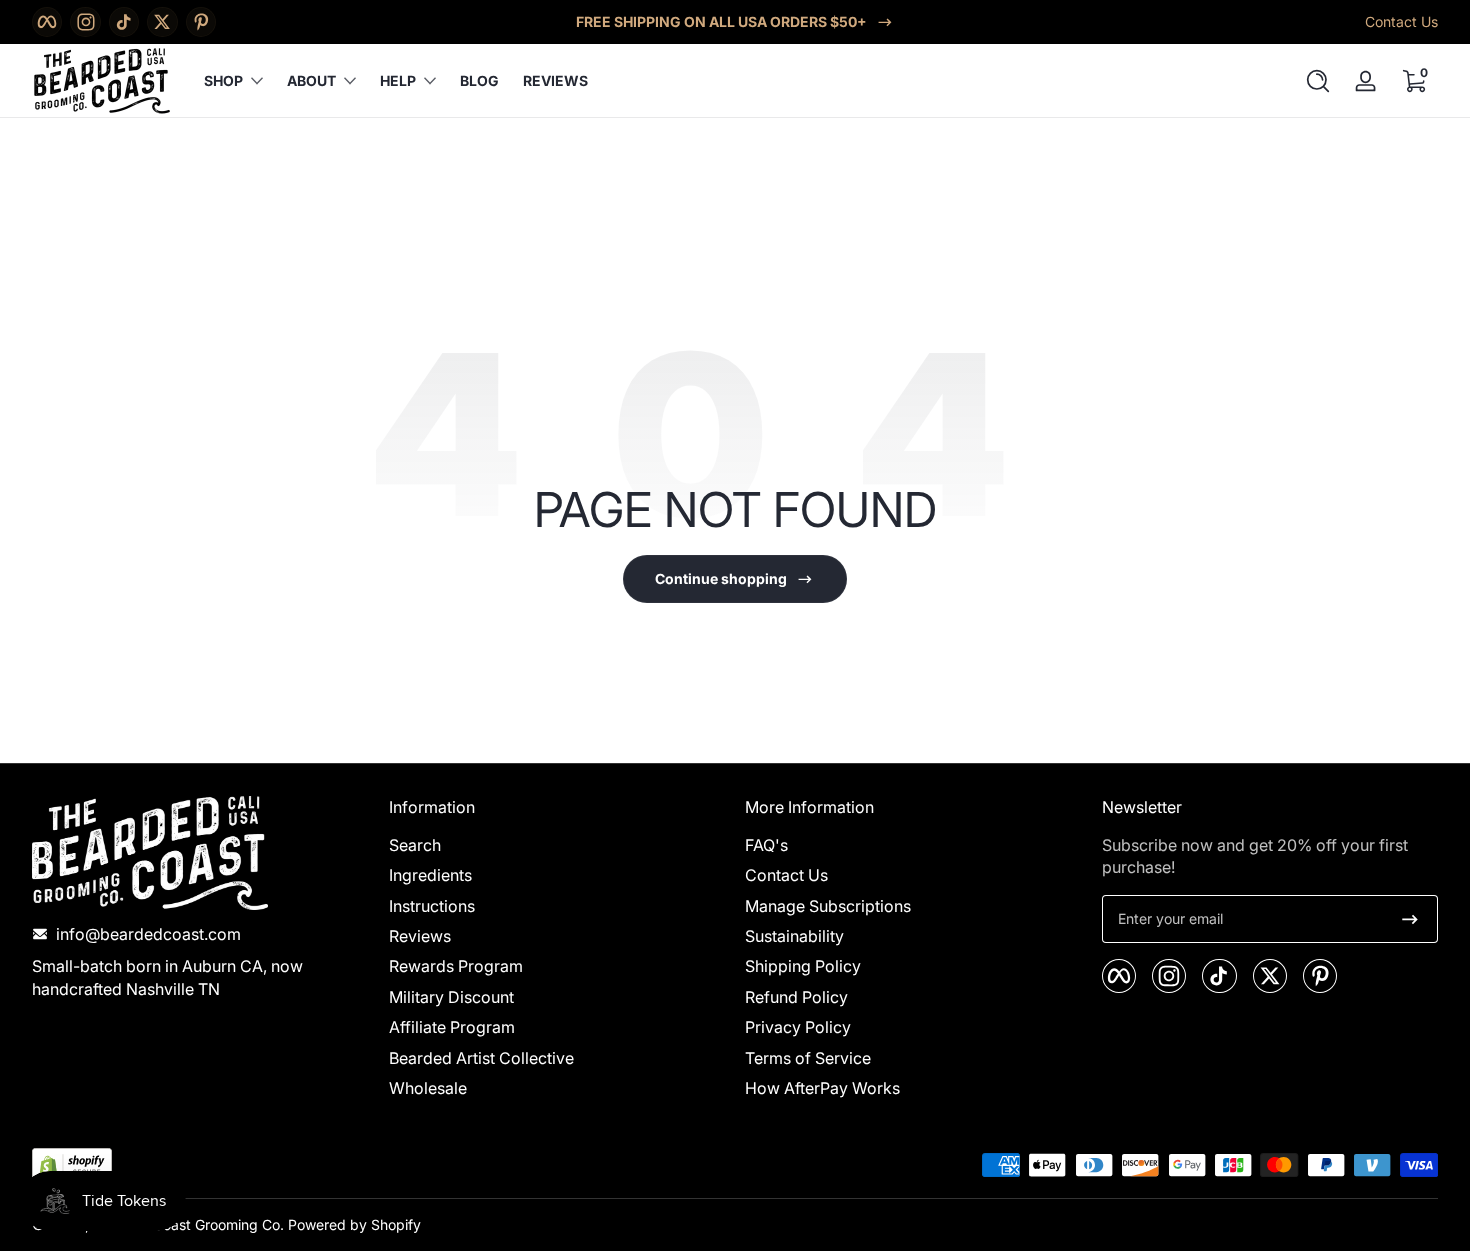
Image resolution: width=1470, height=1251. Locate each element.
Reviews (420, 937)
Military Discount (451, 997)
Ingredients (430, 876)
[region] (735, 22)
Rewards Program (456, 967)
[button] (1318, 81)
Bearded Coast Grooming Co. (188, 1224)
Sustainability (794, 937)
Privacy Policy (798, 1028)
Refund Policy (796, 997)
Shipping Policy (803, 967)
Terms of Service (808, 1058)
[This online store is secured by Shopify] (72, 1165)
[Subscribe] (1410, 919)
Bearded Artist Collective (481, 1058)
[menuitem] (557, 845)
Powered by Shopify (354, 1224)
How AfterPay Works (822, 1089)
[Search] (1318, 81)
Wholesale (428, 1089)
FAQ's (766, 845)
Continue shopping (721, 578)
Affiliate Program (452, 1028)
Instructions (432, 906)
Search (415, 845)
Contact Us (1401, 21)
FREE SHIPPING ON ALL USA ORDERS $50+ (721, 21)
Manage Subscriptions (828, 906)
